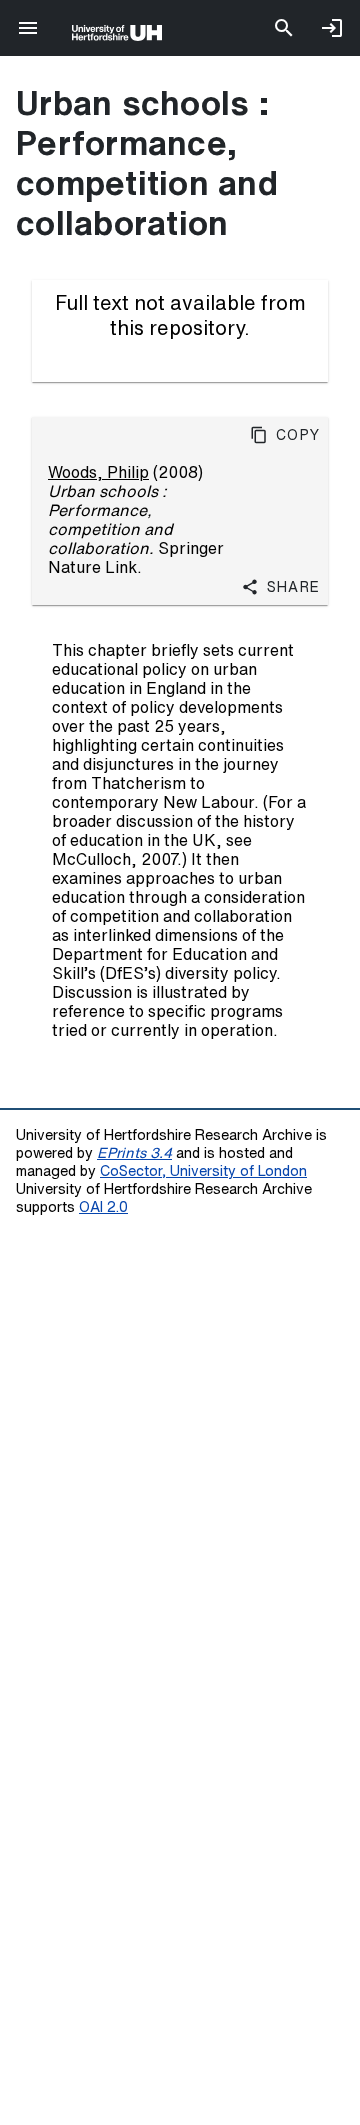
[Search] (284, 28)
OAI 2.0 (103, 1206)
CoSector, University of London (203, 1170)
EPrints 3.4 (134, 1152)
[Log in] (332, 28)
